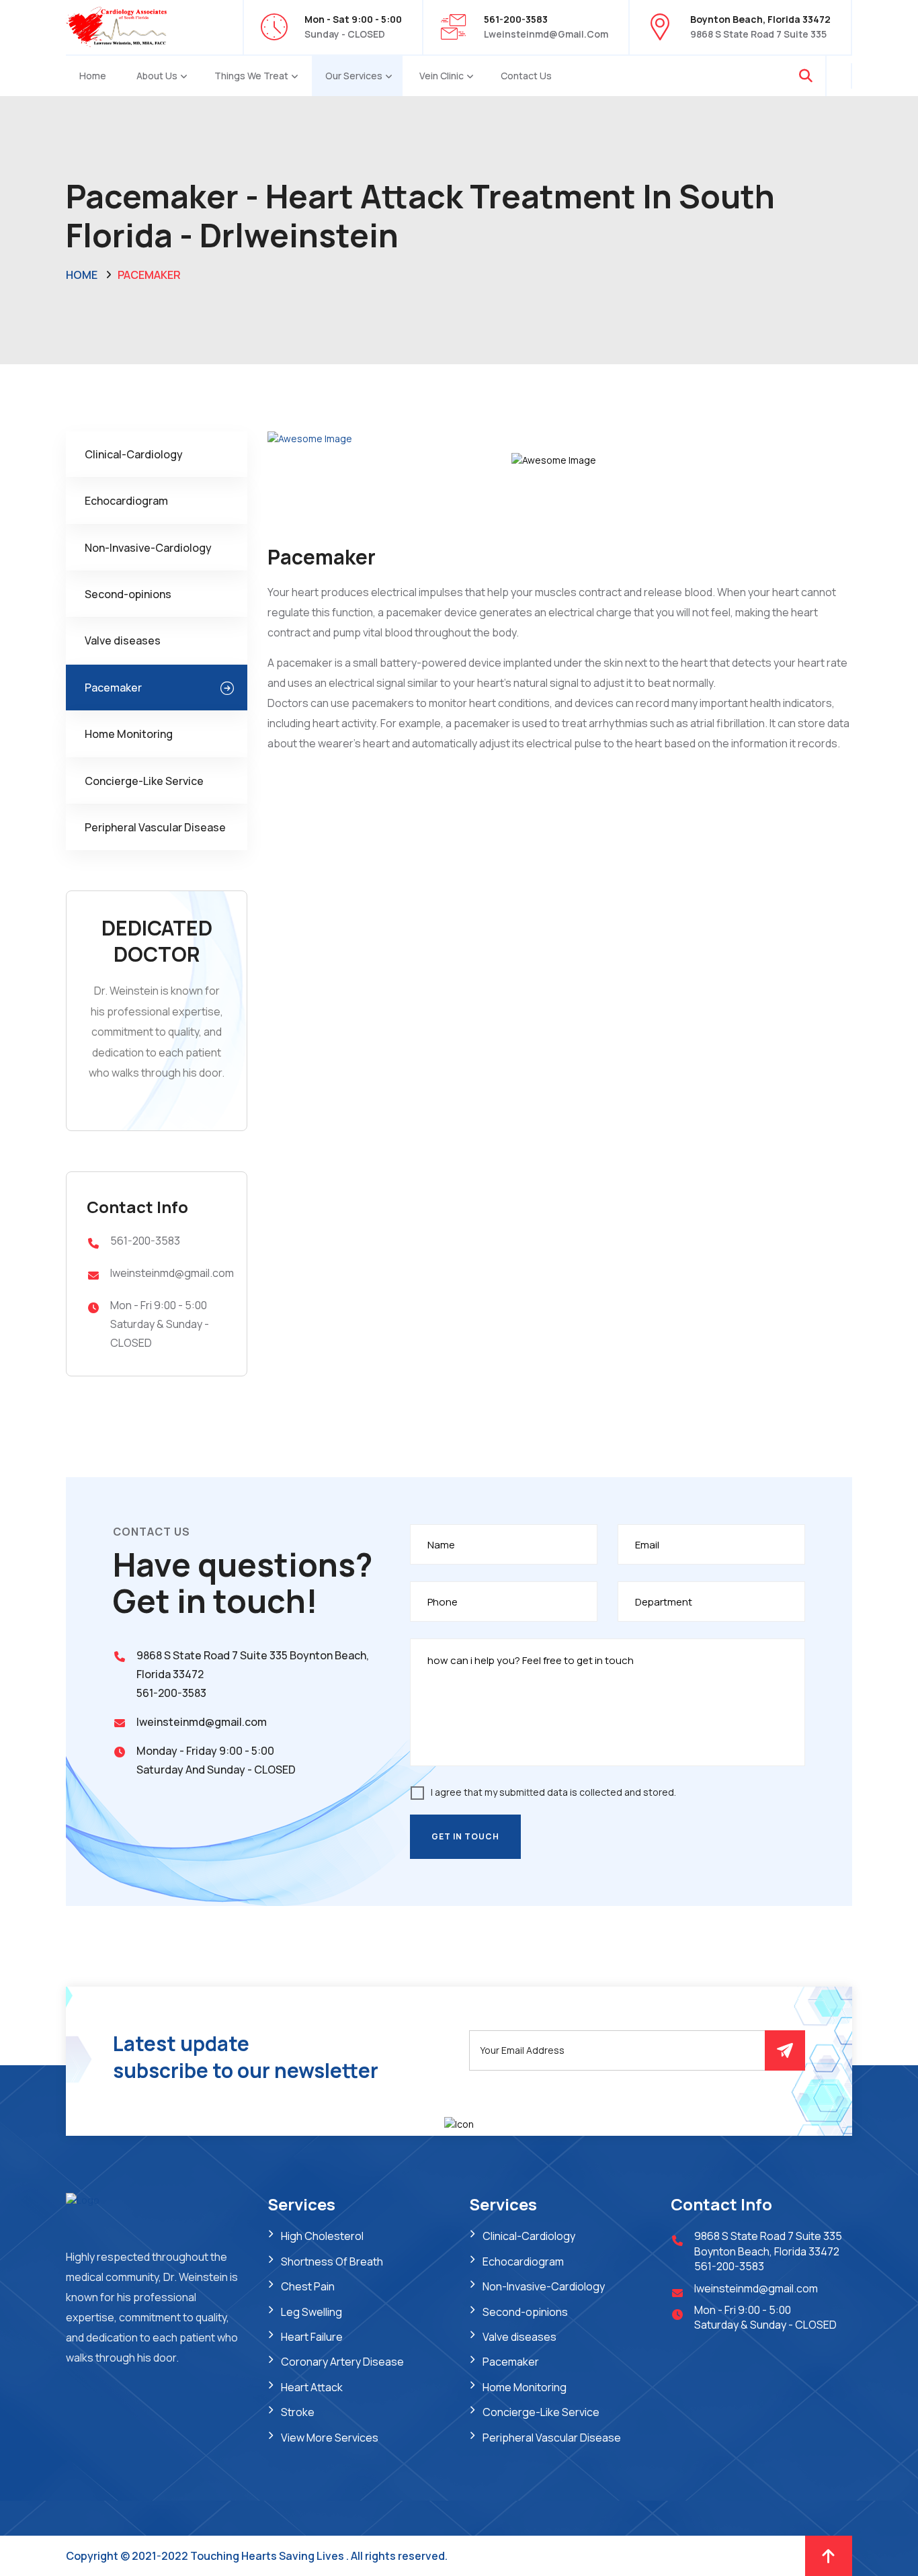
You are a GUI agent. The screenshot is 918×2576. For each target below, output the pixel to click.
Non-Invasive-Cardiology (148, 548)
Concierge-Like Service (144, 781)
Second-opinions (128, 594)
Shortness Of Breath (332, 2261)
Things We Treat (251, 76)
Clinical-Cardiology (134, 454)
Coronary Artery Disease (342, 2362)
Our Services (354, 76)
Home (93, 76)
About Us (157, 76)
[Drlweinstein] (116, 26)
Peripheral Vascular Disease (155, 827)
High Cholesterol (322, 2236)
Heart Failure (312, 2337)
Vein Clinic (442, 76)
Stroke (298, 2412)
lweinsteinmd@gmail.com (546, 34)
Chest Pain (308, 2286)
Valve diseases (123, 640)
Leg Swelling (311, 2312)
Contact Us (526, 76)
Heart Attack (312, 2387)
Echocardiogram (126, 501)
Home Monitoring (129, 734)
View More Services (330, 2438)
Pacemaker (113, 688)
